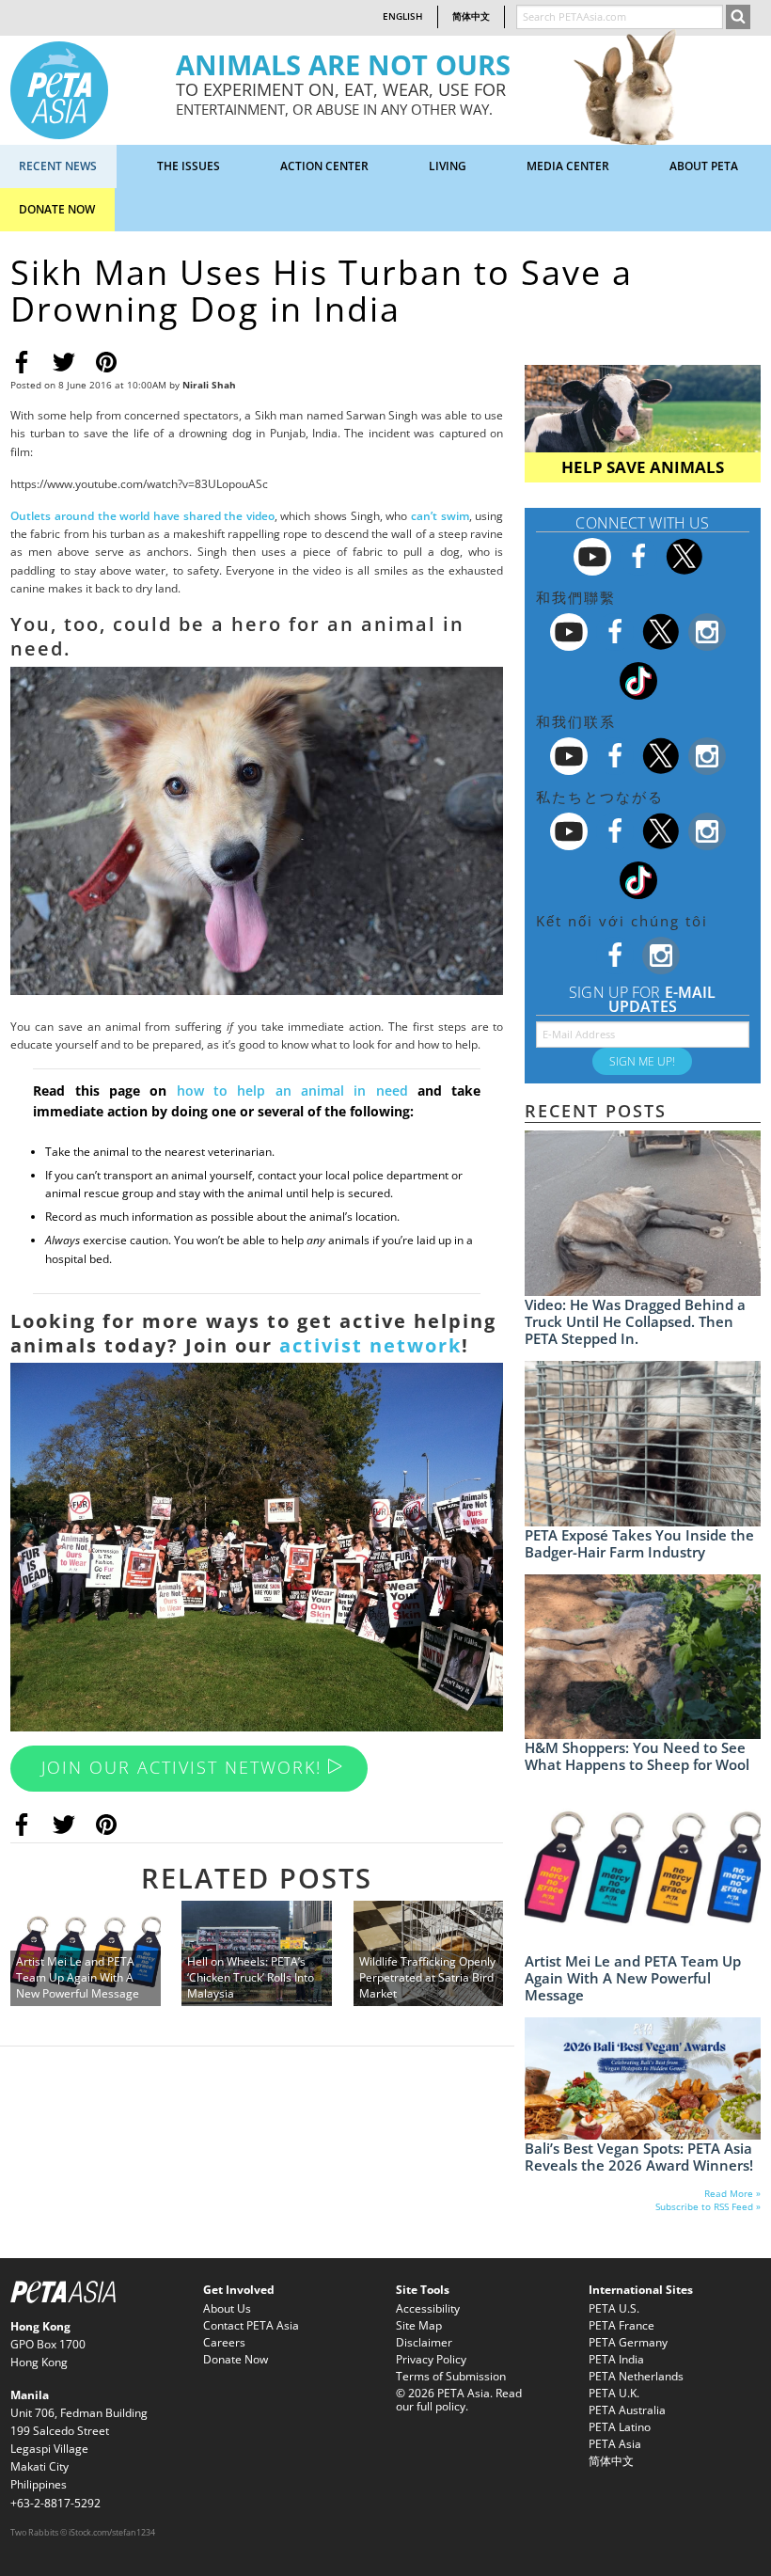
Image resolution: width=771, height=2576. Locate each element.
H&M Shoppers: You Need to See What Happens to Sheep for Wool (637, 1756)
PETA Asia (615, 2444)
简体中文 (471, 16)
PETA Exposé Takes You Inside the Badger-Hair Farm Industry (639, 1543)
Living (448, 166)
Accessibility (428, 2308)
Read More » (732, 2194)
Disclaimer (424, 2342)
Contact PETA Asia (251, 2325)
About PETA (704, 166)
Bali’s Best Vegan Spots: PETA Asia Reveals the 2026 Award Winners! (639, 2157)
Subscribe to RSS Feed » (708, 2207)
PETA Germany (628, 2342)
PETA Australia (627, 2410)
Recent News (58, 166)
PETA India (616, 2359)
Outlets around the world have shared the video (142, 516)
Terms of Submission (451, 2376)
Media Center (568, 166)
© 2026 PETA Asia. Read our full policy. (459, 2400)
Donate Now (57, 209)
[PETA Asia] (59, 89)
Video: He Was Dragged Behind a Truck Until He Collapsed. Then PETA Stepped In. (635, 1321)
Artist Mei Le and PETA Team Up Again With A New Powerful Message (633, 1978)
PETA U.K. (614, 2393)
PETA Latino (620, 2427)
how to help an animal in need (287, 1090)
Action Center (324, 166)
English (403, 16)
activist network (370, 1345)
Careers (224, 2342)
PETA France (622, 2325)
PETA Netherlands (636, 2376)
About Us (227, 2308)
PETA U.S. (614, 2308)
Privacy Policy (431, 2359)
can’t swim (440, 516)
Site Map (419, 2325)
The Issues (189, 166)
